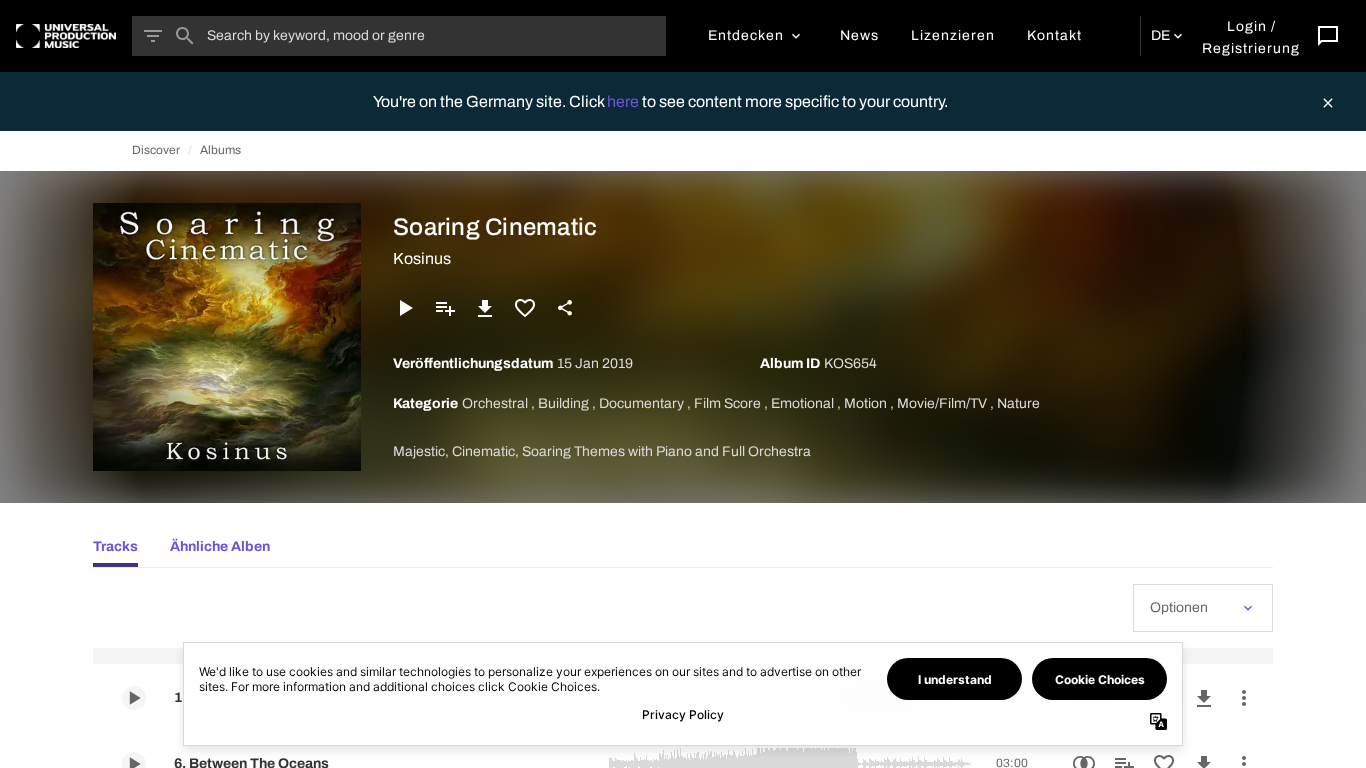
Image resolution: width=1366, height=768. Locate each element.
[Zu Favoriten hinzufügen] (525, 308)
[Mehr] (1244, 698)
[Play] (405, 308)
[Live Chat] (1328, 36)
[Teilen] (565, 308)
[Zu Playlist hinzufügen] (445, 308)
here (624, 101)
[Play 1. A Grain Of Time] (134, 698)
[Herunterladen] (485, 308)
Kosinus (422, 258)
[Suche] (185, 36)
